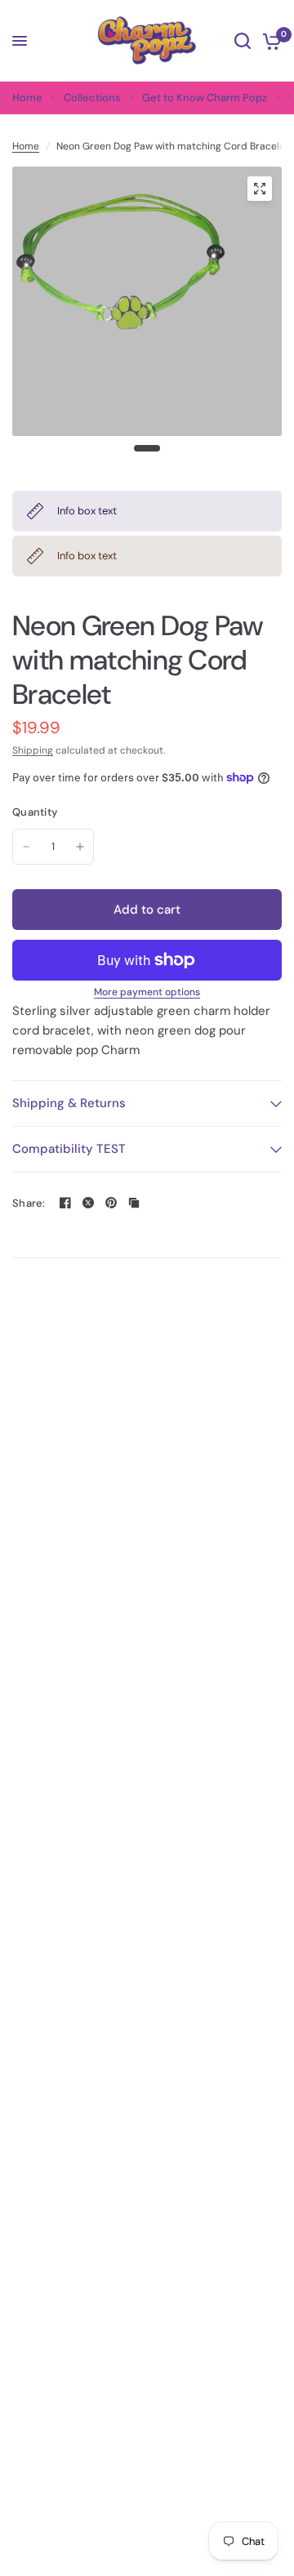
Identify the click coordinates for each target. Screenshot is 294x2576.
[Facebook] (65, 1203)
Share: (29, 1203)
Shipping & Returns (69, 1103)
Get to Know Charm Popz (205, 98)
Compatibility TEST (69, 1149)
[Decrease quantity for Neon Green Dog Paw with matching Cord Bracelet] (26, 847)
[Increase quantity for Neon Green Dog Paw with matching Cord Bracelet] (80, 847)
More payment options (147, 992)
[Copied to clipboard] (134, 1203)
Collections (92, 98)
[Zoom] (260, 189)
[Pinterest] (111, 1203)
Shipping (33, 750)
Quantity (35, 812)
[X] (88, 1203)
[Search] (243, 41)
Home (27, 98)
